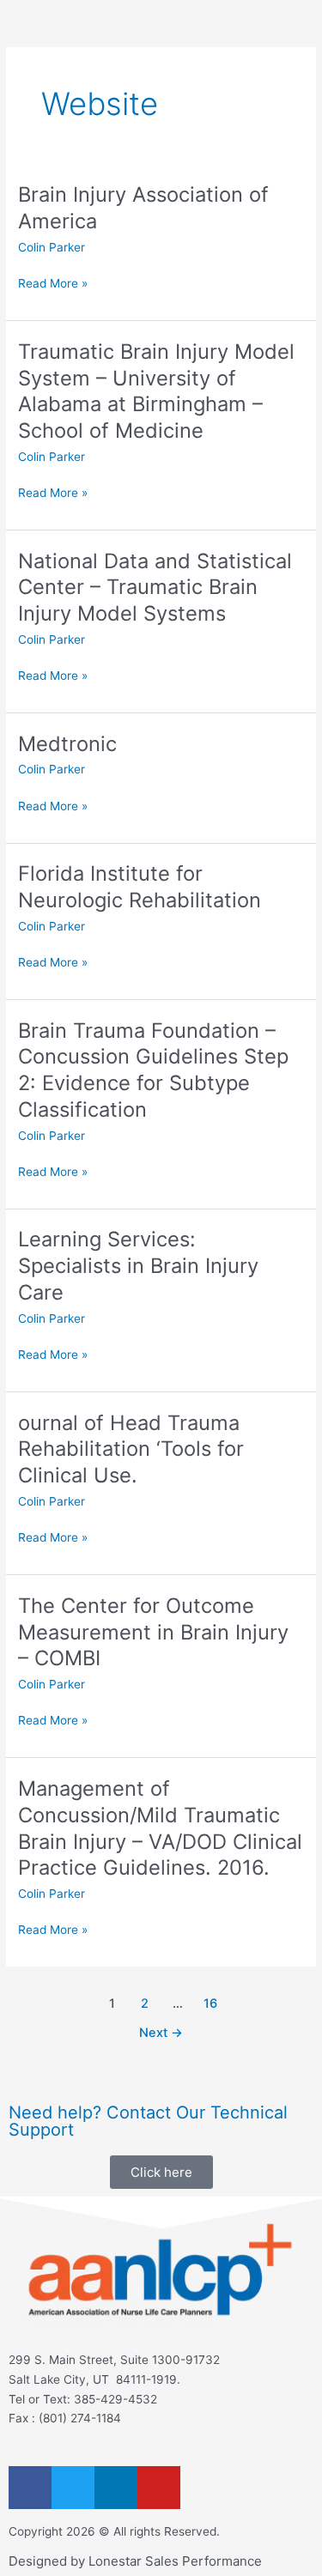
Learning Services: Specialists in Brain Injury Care (138, 1266)
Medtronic (67, 744)
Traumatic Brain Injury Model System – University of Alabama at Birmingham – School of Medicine (156, 391)
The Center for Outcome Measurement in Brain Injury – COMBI (153, 1632)
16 (210, 2003)
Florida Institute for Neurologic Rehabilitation (140, 887)
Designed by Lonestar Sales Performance (135, 2561)
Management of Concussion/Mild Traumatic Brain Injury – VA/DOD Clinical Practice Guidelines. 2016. (160, 1828)
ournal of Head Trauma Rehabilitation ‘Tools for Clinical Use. (131, 1449)
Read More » (53, 282)
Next (161, 2033)
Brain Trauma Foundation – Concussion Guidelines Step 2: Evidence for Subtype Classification (153, 1070)
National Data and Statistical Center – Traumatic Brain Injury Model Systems (155, 588)
